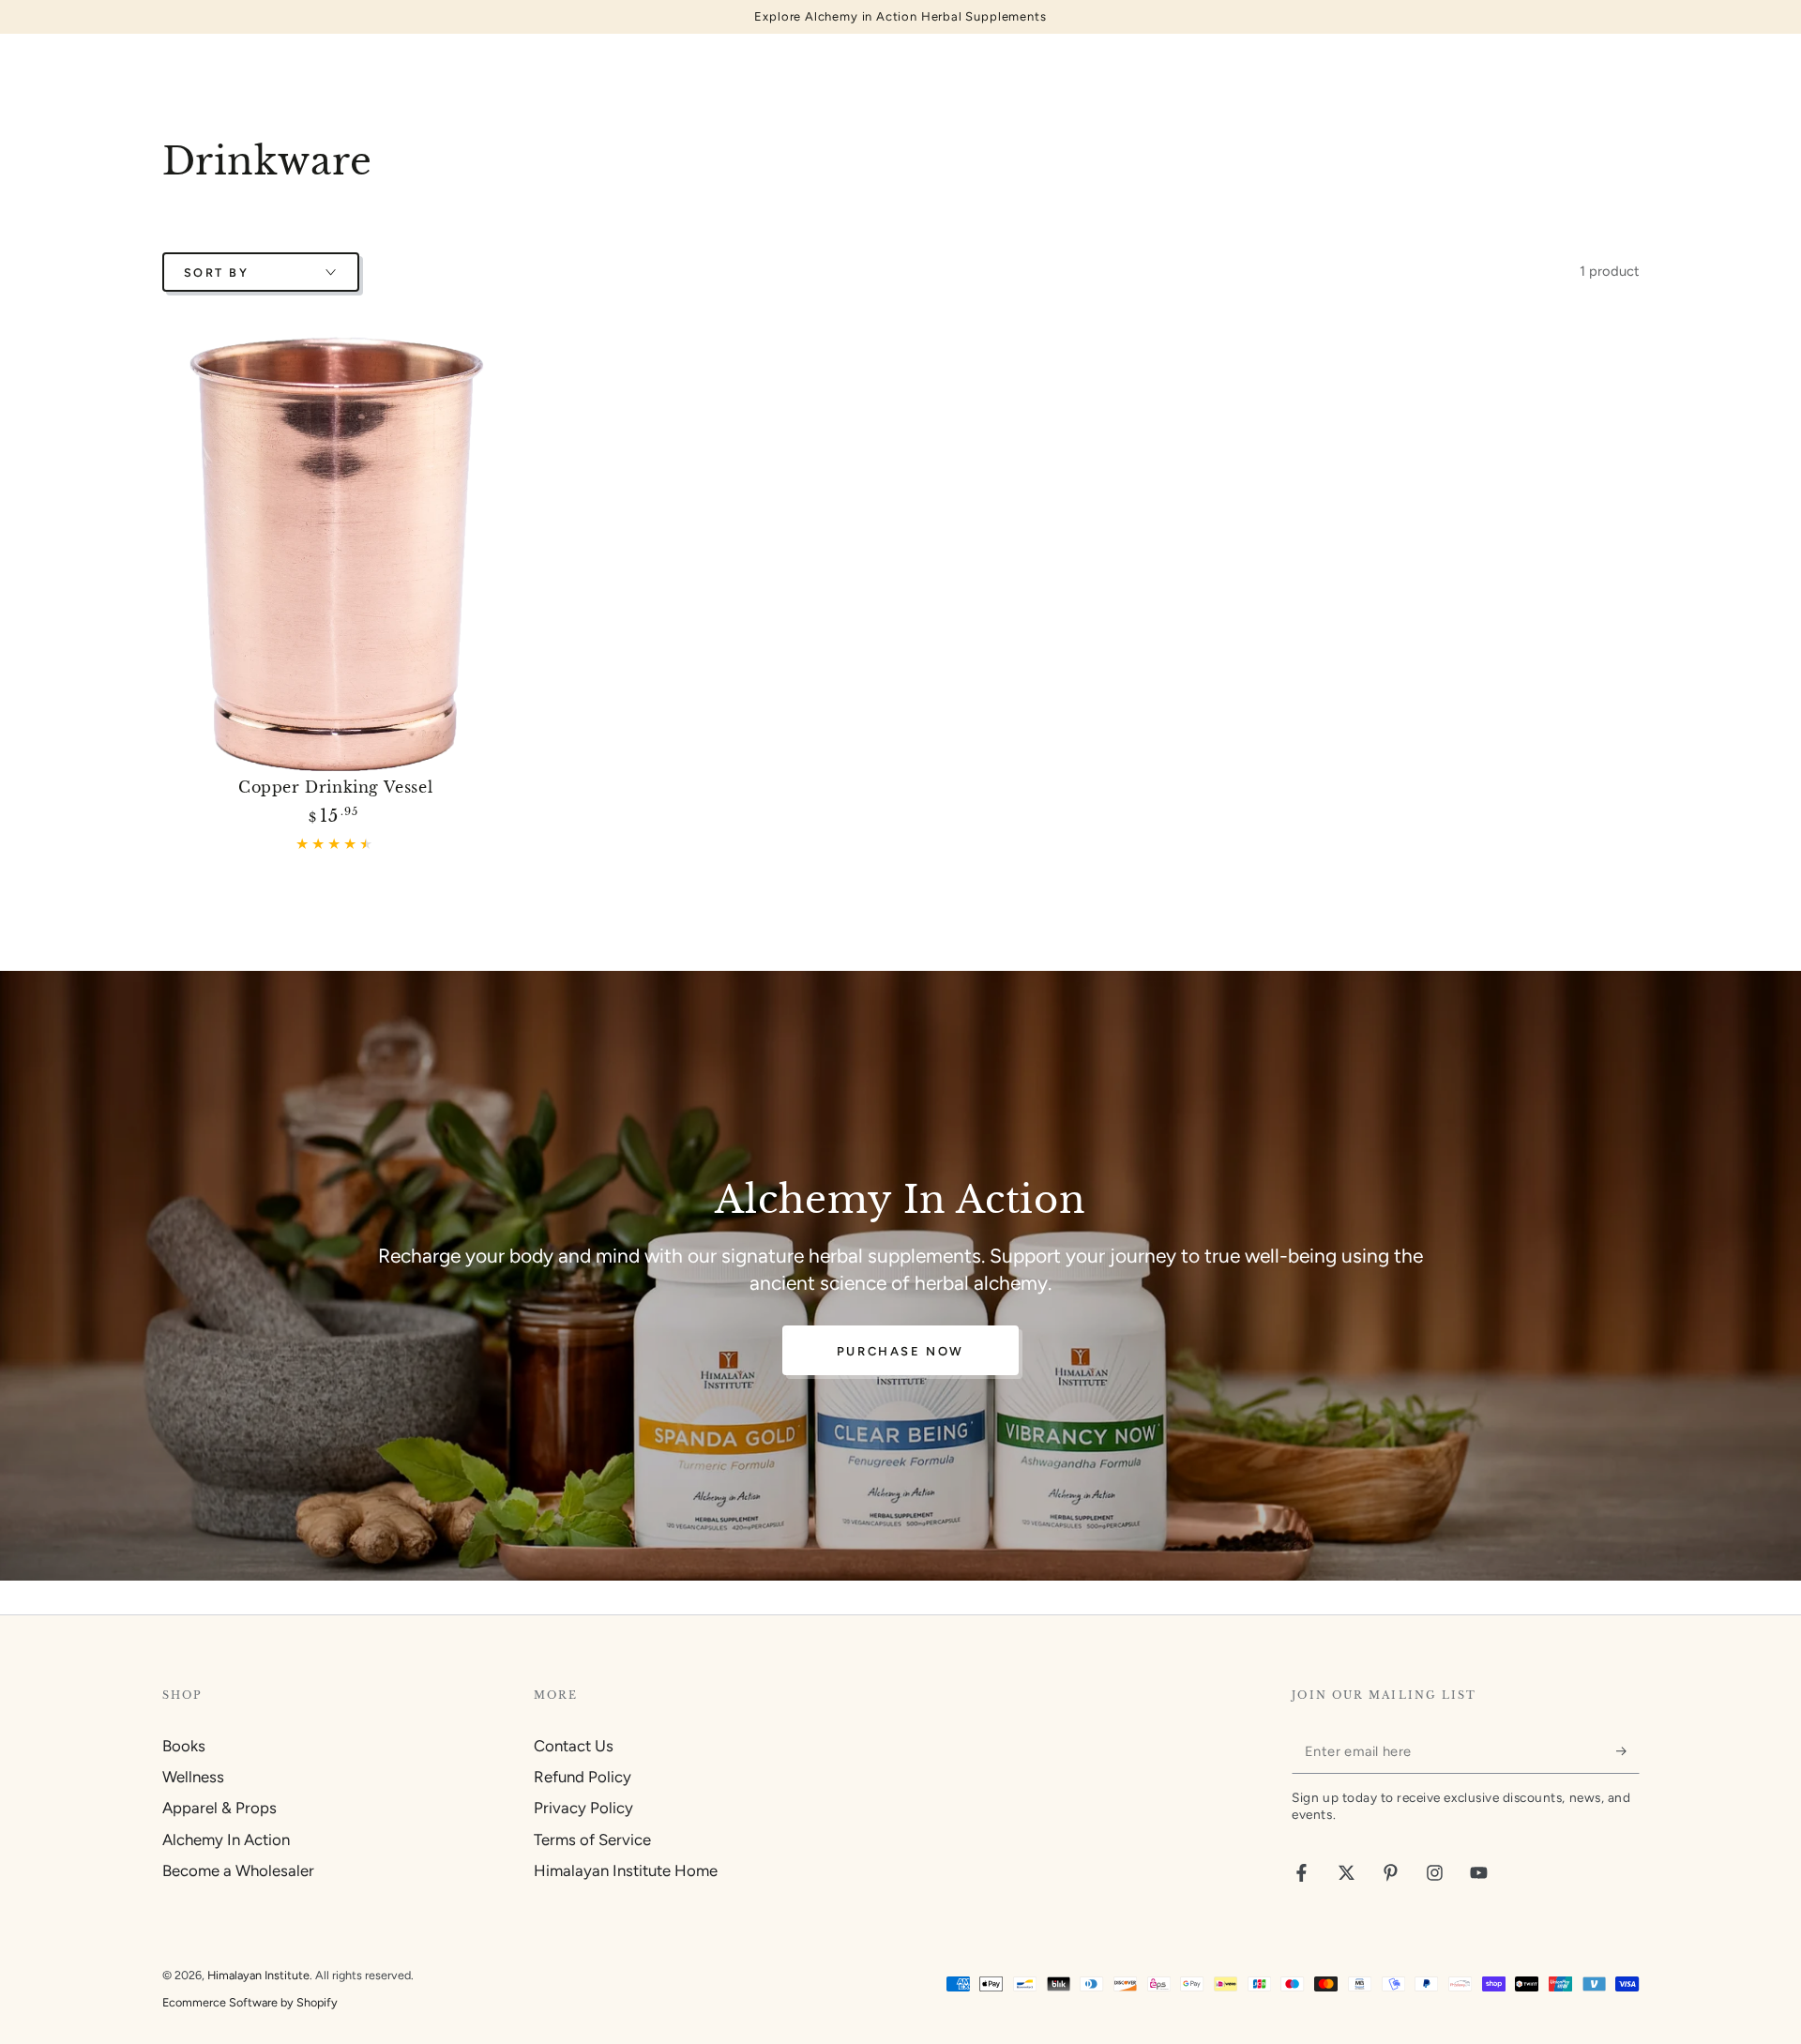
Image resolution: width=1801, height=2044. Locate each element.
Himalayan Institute (258, 1975)
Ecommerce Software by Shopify (250, 2002)
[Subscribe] (1627, 1751)
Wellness (193, 1777)
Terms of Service (592, 1840)
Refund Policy (583, 1777)
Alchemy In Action (226, 1840)
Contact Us (574, 1746)
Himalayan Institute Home (626, 1870)
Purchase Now (900, 1351)
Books (184, 1746)
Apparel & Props (219, 1808)
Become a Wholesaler (238, 1870)
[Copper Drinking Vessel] (336, 554)
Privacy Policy (583, 1808)
